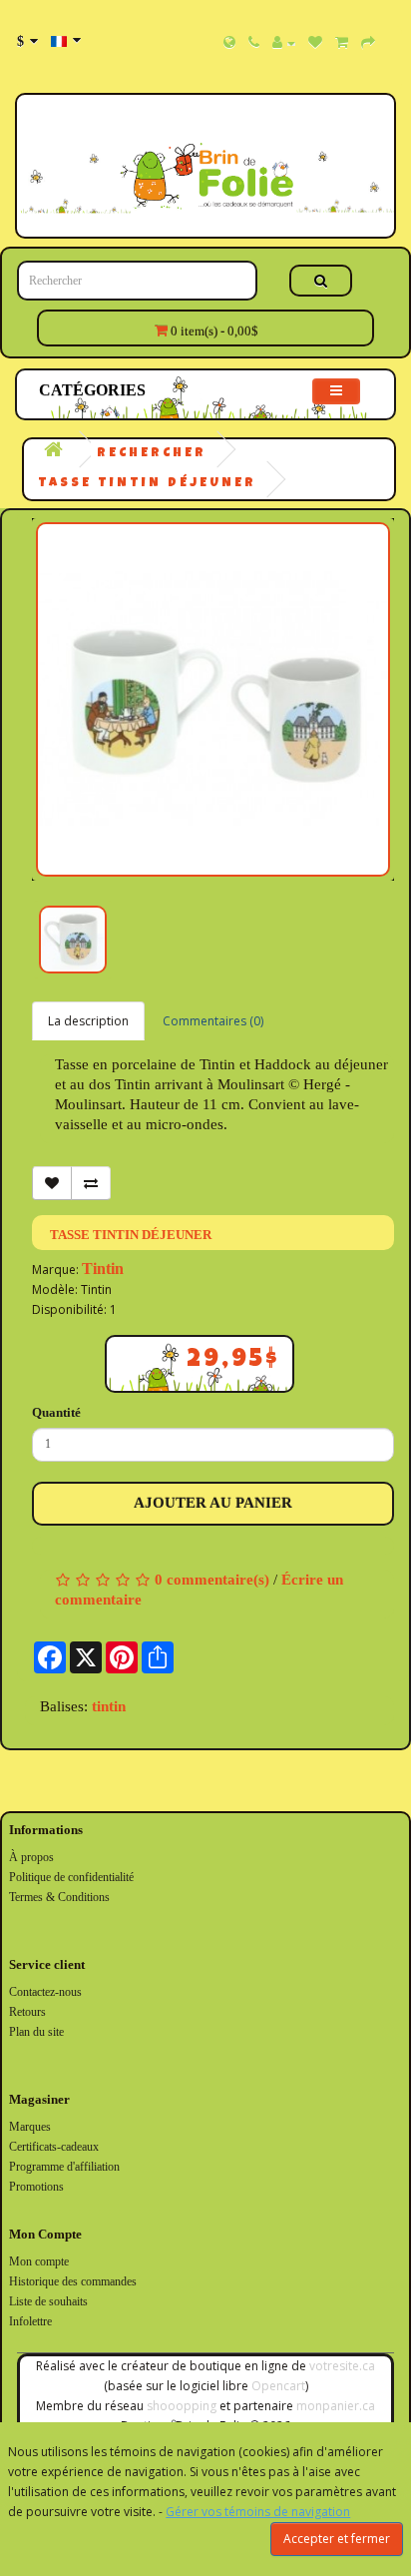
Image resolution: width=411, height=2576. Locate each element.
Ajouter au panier (213, 1503)
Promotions (36, 2187)
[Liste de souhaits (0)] (315, 43)
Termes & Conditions (59, 1897)
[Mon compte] (284, 43)
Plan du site (36, 2032)
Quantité (56, 1412)
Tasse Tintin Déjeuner (147, 484)
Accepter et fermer (337, 2539)
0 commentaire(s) (212, 1580)
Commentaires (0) (213, 1021)
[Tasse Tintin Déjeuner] (213, 699)
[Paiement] (368, 43)
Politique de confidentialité (71, 1877)
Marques (30, 2127)
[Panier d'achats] (342, 43)
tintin (109, 1706)
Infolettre (30, 2321)
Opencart (278, 2386)
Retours (27, 2012)
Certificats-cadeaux (54, 2147)
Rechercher (152, 454)
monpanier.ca (336, 2406)
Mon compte (39, 2261)
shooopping (182, 2406)
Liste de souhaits (48, 2301)
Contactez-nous (45, 1992)
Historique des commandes (73, 2281)
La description (88, 1021)
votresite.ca (342, 2366)
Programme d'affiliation (64, 2167)
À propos (31, 1857)
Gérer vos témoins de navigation (258, 2512)
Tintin (103, 1269)
